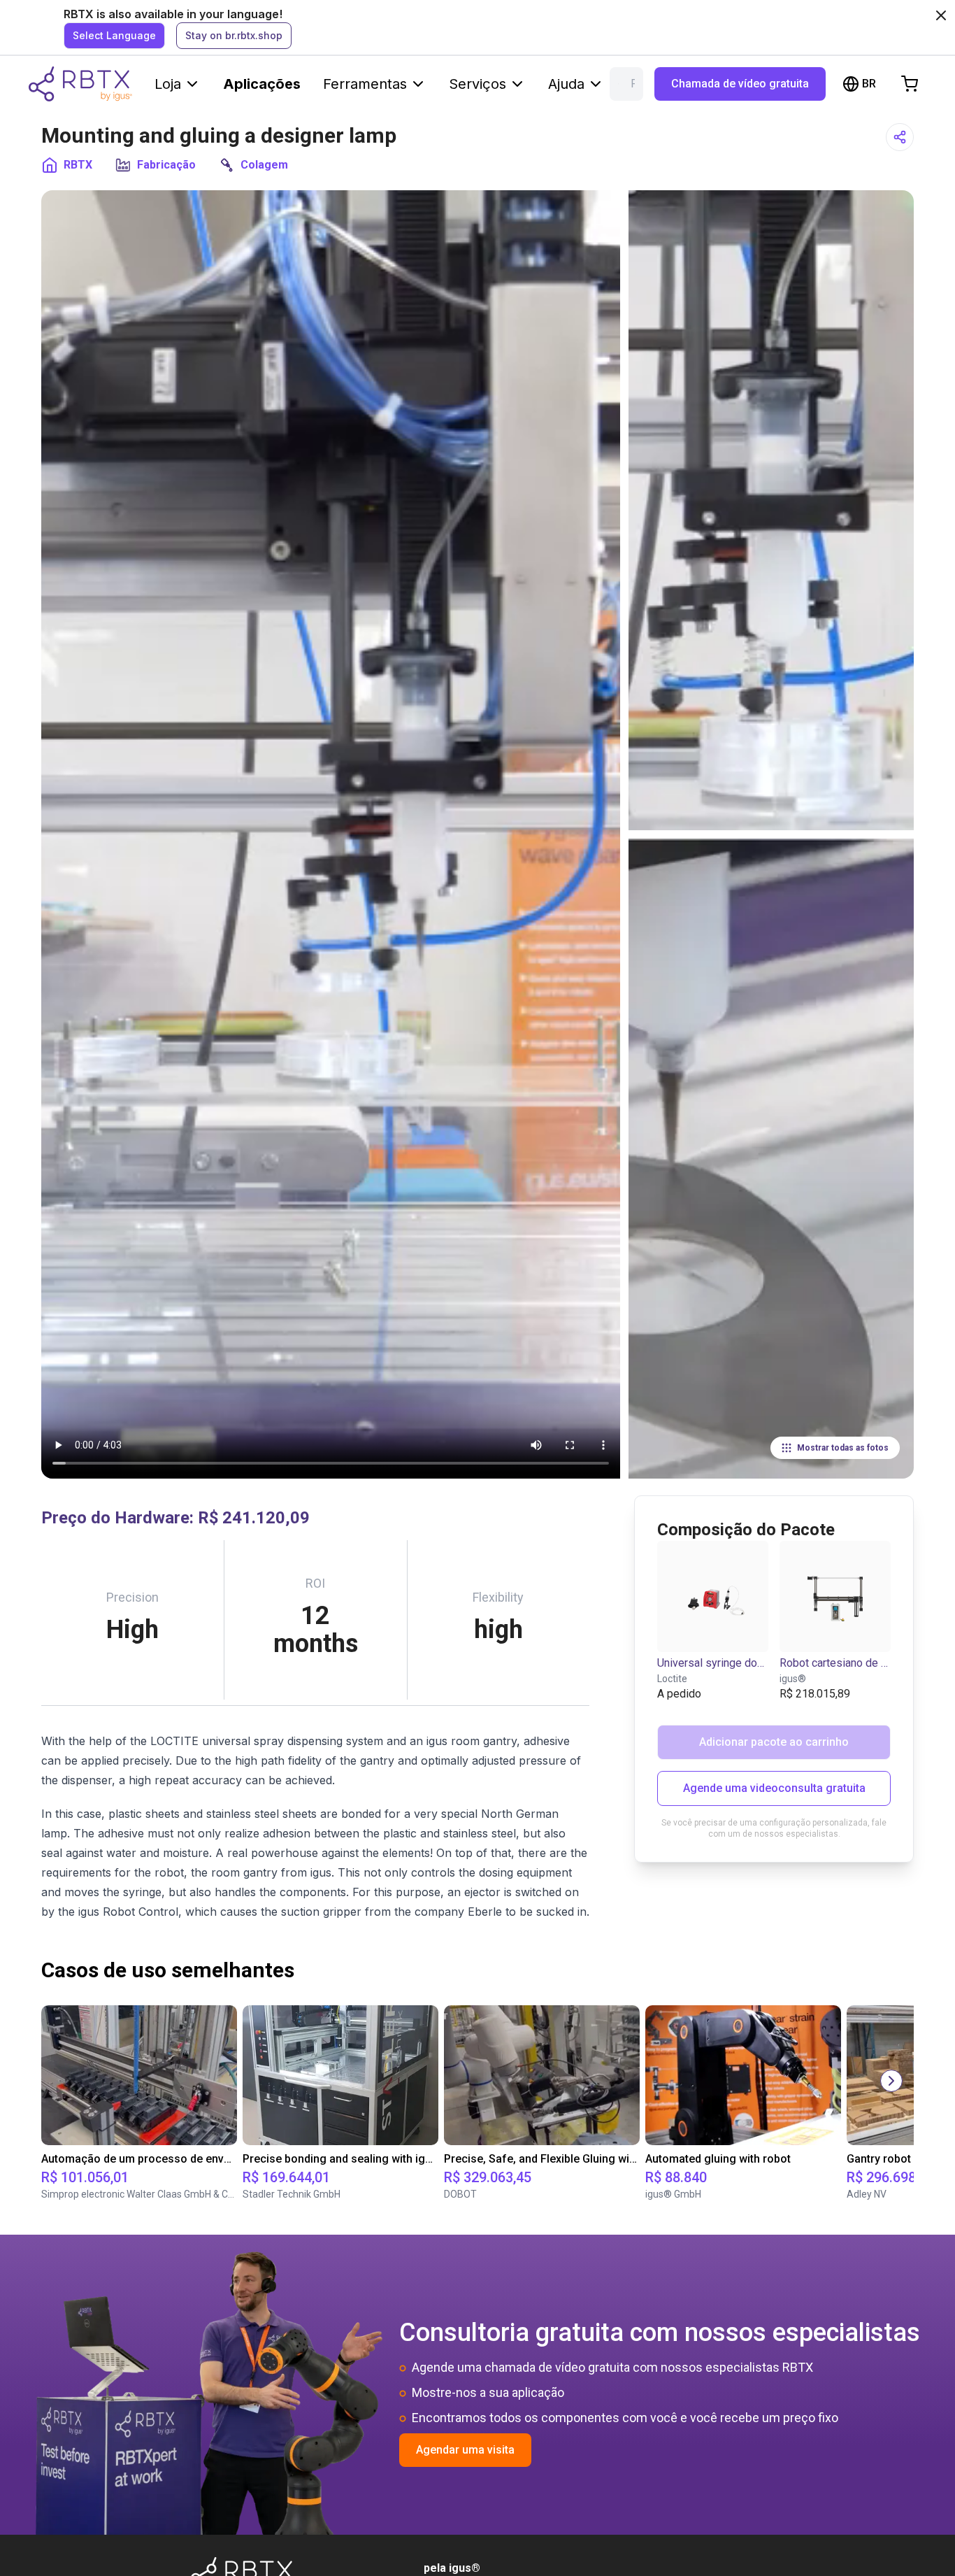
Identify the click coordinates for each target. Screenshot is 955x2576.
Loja (168, 84)
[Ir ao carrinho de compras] (910, 84)
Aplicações (262, 84)
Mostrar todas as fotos (843, 1448)
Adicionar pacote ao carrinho (774, 1742)
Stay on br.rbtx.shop (234, 35)
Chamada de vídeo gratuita (740, 84)
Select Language (114, 35)
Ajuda (566, 84)
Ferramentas (365, 84)
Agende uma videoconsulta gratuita (774, 1788)
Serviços (477, 84)
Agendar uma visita (465, 2450)
